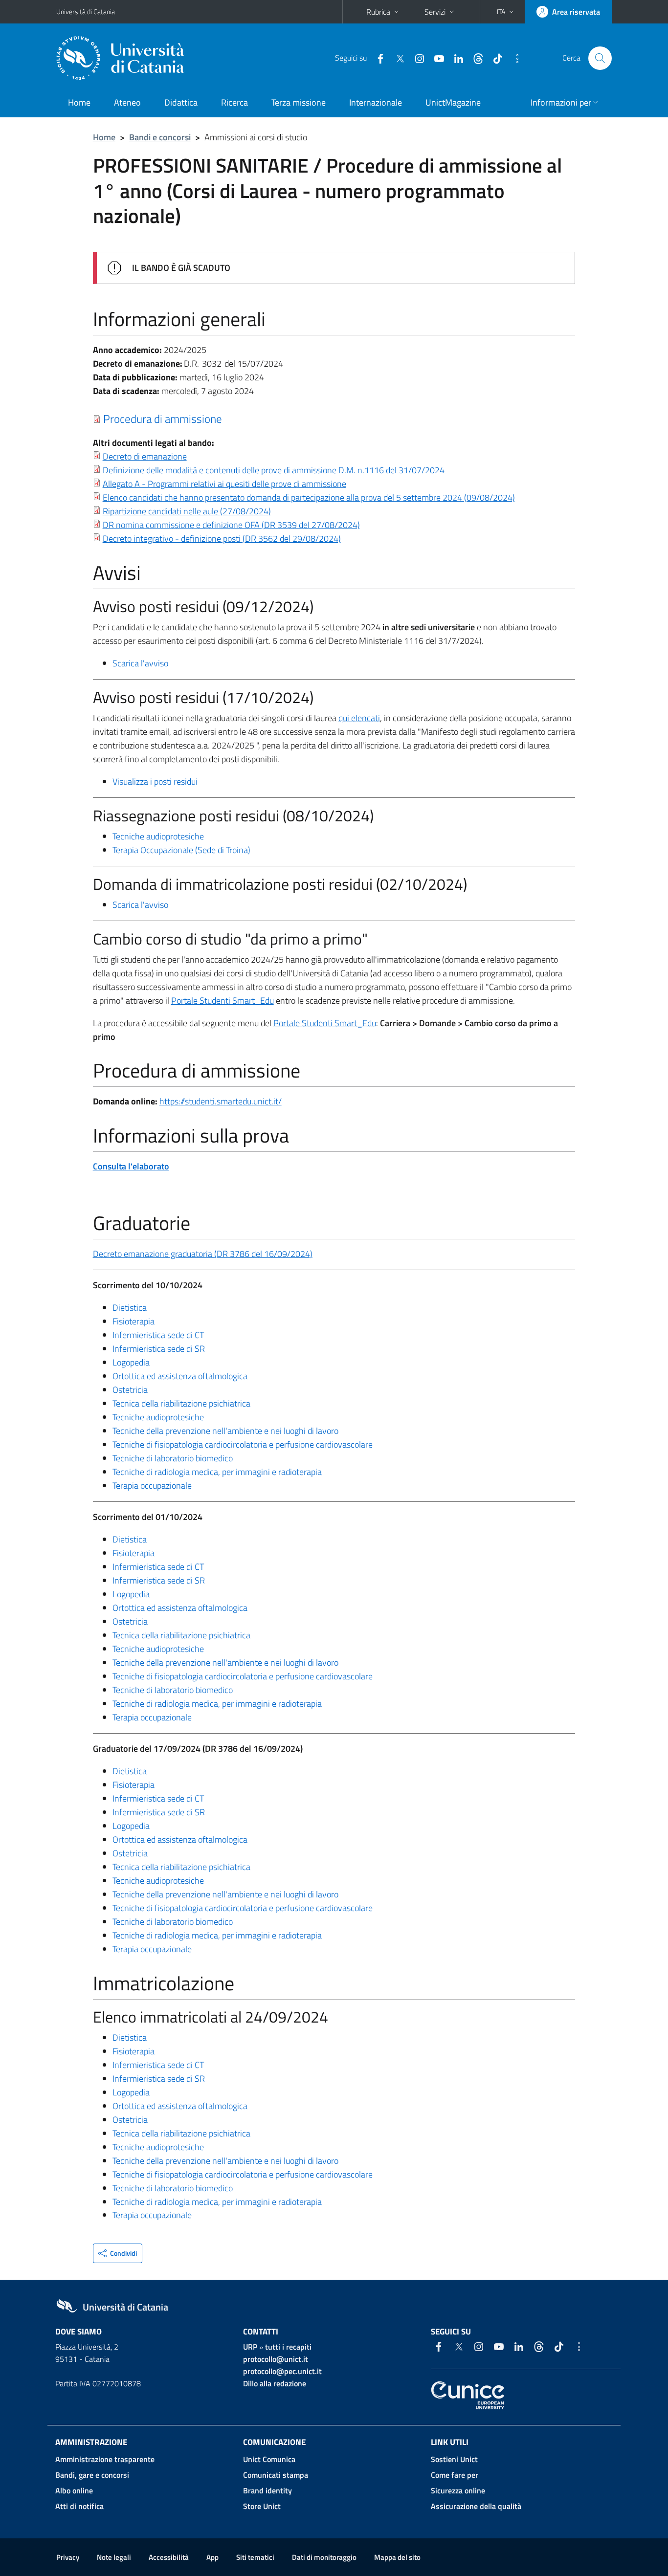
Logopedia (131, 1362)
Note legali (114, 2557)
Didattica (181, 102)
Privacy (68, 2557)
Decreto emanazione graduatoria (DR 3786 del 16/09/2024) (203, 1254)
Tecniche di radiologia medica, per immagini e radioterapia (217, 1472)
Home (79, 102)
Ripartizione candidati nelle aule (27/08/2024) (187, 511)
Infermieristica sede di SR (159, 1349)
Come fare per (455, 2475)
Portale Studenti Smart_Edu (223, 1001)
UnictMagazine (453, 102)
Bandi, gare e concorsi (92, 2475)
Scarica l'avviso (140, 663)
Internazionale (376, 102)
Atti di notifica (79, 2506)
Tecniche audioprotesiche (158, 836)
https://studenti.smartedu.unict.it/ (221, 1101)
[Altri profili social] (513, 58)
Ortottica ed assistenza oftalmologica (180, 1376)
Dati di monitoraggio (324, 2557)
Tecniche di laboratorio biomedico (173, 1458)
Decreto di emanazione (145, 456)
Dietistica (130, 1308)
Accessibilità (169, 2557)
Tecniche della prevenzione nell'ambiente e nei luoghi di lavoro (225, 1431)
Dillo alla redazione (275, 2383)
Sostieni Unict (454, 2459)
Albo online (74, 2490)
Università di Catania (86, 11)
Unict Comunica (269, 2459)
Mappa (397, 2557)
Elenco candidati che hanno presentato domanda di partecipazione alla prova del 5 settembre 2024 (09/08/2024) (309, 497)
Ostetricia (130, 1390)
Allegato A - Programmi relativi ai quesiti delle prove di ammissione (224, 484)
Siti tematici (255, 2557)
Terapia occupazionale (152, 1486)
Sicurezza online (458, 2490)
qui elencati (359, 718)
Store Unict (262, 2506)
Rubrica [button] (378, 12)
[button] (506, 12)
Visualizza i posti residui (155, 782)
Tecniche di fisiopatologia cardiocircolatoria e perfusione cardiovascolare (243, 1444)
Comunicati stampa (276, 2475)
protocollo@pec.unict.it (282, 2371)
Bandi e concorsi (160, 137)
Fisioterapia (134, 1321)
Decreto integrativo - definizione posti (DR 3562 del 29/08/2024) (222, 539)
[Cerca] (600, 58)
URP (250, 2347)
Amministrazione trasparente (105, 2459)
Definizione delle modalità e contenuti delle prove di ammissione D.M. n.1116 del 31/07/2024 (274, 470)
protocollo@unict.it (276, 2359)
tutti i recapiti (288, 2347)
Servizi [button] (435, 12)
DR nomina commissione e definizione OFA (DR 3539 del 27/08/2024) (231, 525)
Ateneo (127, 102)
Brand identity (267, 2490)
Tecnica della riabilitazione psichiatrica (181, 1403)
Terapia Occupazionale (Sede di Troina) (181, 850)
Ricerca (234, 102)
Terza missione (299, 102)
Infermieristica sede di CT (158, 1335)
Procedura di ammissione (163, 418)
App (212, 2557)
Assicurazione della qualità (476, 2506)
